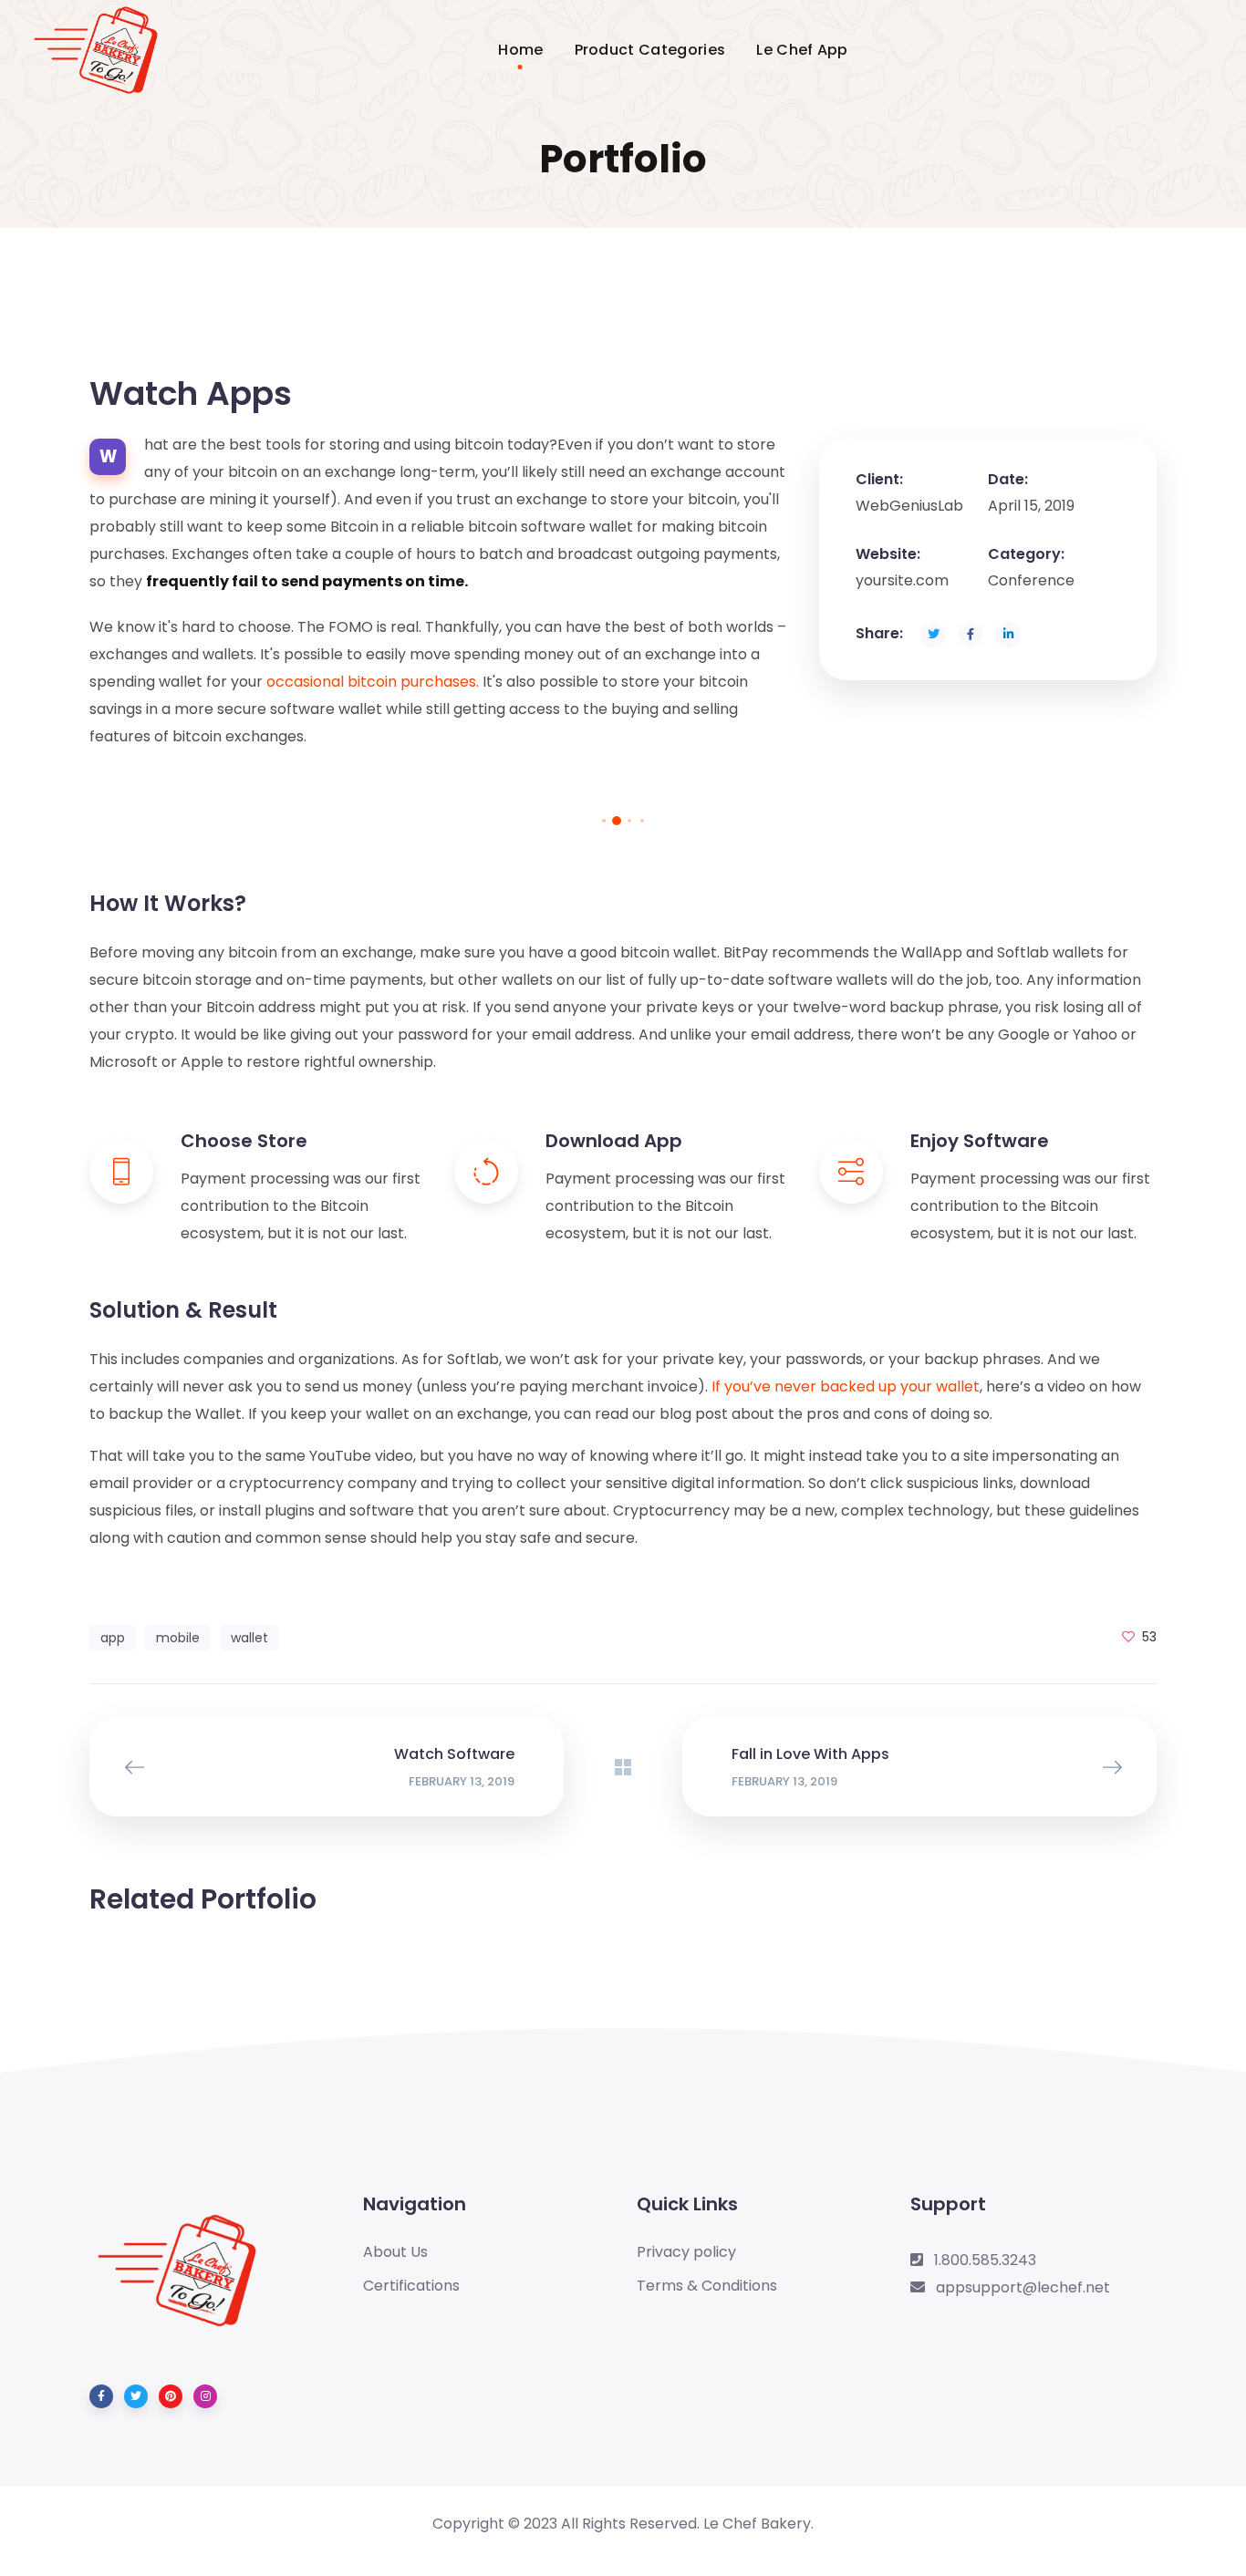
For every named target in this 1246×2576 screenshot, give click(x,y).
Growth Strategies (623, 1965)
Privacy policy (686, 2252)
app (113, 1638)
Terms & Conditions (707, 2286)
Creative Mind (988, 1965)
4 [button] (642, 821)
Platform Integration (259, 1965)
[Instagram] (205, 2396)
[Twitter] (136, 2396)
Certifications (411, 2286)
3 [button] (629, 821)
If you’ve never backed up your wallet (846, 1386)
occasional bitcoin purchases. (373, 682)
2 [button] (617, 821)
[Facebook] (101, 2396)
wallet (249, 1638)
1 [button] (604, 821)
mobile (178, 1638)
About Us (395, 2252)
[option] (258, 796)
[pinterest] (171, 2396)
